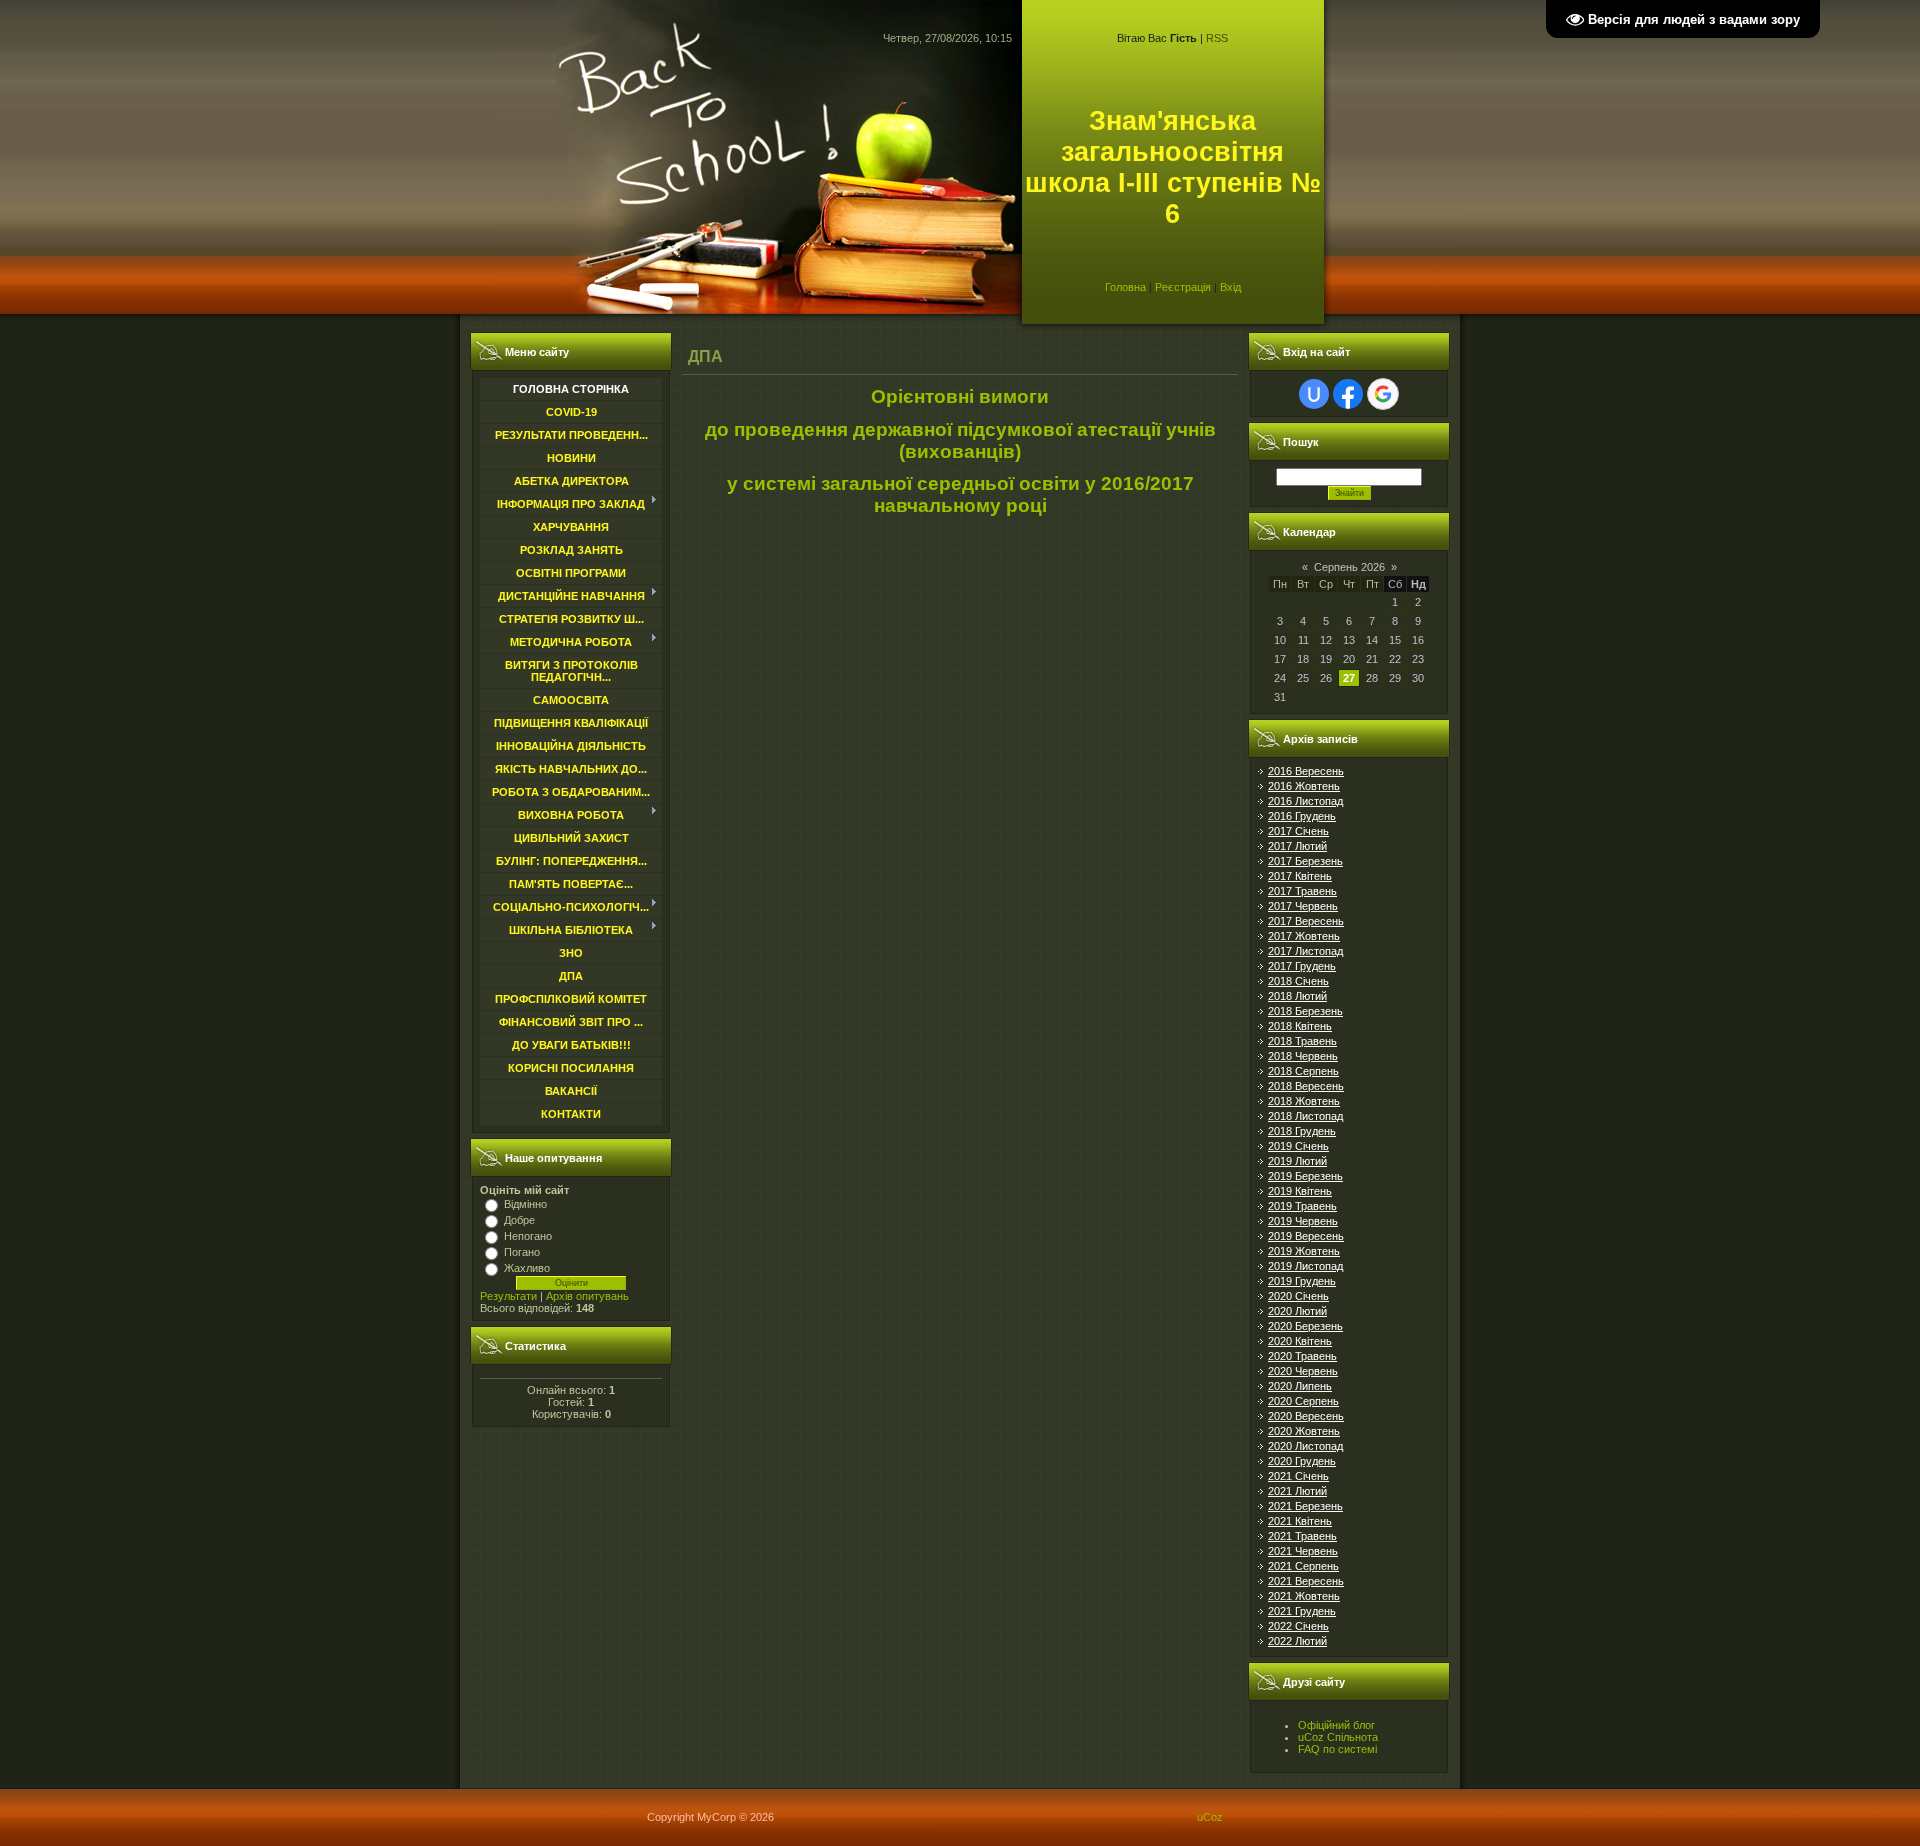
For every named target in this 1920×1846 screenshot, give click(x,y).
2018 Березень (1305, 1011)
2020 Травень (1302, 1356)
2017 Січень (1298, 831)
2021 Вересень (1306, 1581)
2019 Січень (1298, 1146)
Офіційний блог (1336, 1725)
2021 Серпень (1303, 1566)
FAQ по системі (1337, 1749)
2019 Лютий (1297, 1161)
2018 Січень (1298, 981)
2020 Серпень (1303, 1401)
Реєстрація (1183, 287)
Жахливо (527, 1268)
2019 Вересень (1306, 1236)
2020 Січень (1298, 1296)
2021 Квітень (1300, 1521)
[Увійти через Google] (1383, 394)
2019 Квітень (1300, 1191)
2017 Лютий (1297, 846)
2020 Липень (1300, 1386)
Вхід (1230, 287)
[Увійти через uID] (1314, 394)
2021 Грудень (1302, 1611)
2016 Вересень (1306, 771)
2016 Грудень (1302, 816)
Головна (1125, 287)
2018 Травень (1302, 1041)
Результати (508, 1296)
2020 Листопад (1305, 1446)
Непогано (528, 1236)
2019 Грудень (1302, 1281)
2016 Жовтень (1304, 786)
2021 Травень (1302, 1536)
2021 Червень (1303, 1551)
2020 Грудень (1302, 1461)
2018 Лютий (1297, 996)
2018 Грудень (1302, 1131)
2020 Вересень (1306, 1416)
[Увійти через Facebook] (1348, 394)
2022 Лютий (1297, 1641)
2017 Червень (1303, 906)
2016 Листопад (1305, 801)
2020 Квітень (1300, 1341)
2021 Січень (1298, 1476)
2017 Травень (1302, 891)
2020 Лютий (1297, 1311)
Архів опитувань (587, 1296)
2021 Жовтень (1304, 1596)
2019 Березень (1305, 1176)
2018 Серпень (1303, 1071)
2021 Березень (1305, 1506)
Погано (522, 1252)
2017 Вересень (1306, 921)
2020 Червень (1303, 1371)
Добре (519, 1220)
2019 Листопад (1305, 1266)
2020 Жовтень (1304, 1431)
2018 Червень (1303, 1056)
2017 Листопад (1305, 951)
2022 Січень (1298, 1626)
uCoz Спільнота (1338, 1737)
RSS (1217, 38)
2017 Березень (1305, 861)
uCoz (1210, 1817)
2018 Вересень (1306, 1086)
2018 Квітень (1300, 1026)
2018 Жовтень (1304, 1101)
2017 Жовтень (1304, 936)
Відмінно (525, 1204)
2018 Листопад (1305, 1116)
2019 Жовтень (1304, 1251)
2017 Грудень (1302, 966)
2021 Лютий (1297, 1491)
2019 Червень (1303, 1221)
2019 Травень (1302, 1206)
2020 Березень (1305, 1326)
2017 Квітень (1300, 876)
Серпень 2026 (1349, 567)
